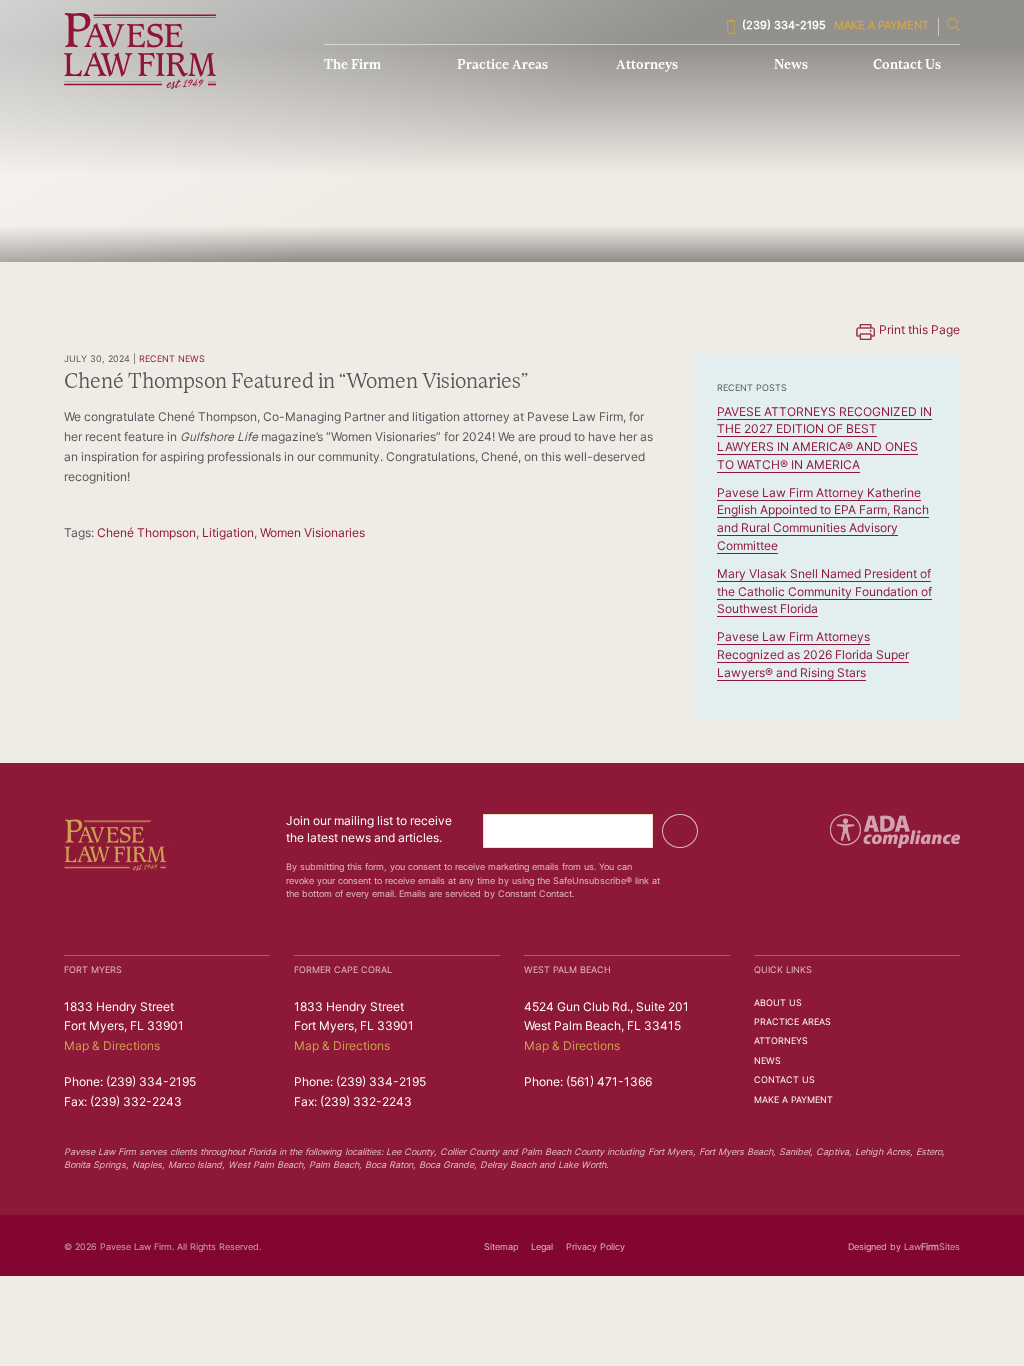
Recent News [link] (172, 359)
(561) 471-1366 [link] (609, 1083)
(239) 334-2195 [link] (784, 26)
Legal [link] (542, 1247)
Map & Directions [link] (112, 1047)
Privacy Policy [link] (595, 1247)
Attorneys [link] (647, 65)
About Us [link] (778, 1003)
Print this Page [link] (919, 331)
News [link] (791, 65)
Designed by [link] (874, 1247)
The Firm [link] (352, 65)
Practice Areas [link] (502, 65)
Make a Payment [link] (881, 26)
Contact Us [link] (907, 65)
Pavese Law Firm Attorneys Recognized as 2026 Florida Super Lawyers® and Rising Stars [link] (813, 655)
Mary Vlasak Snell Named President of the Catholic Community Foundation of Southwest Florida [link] (824, 592)
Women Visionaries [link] (312, 534)
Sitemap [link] (501, 1247)
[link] (140, 51)
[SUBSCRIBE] (680, 831)
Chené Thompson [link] (146, 534)
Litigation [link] (228, 534)
